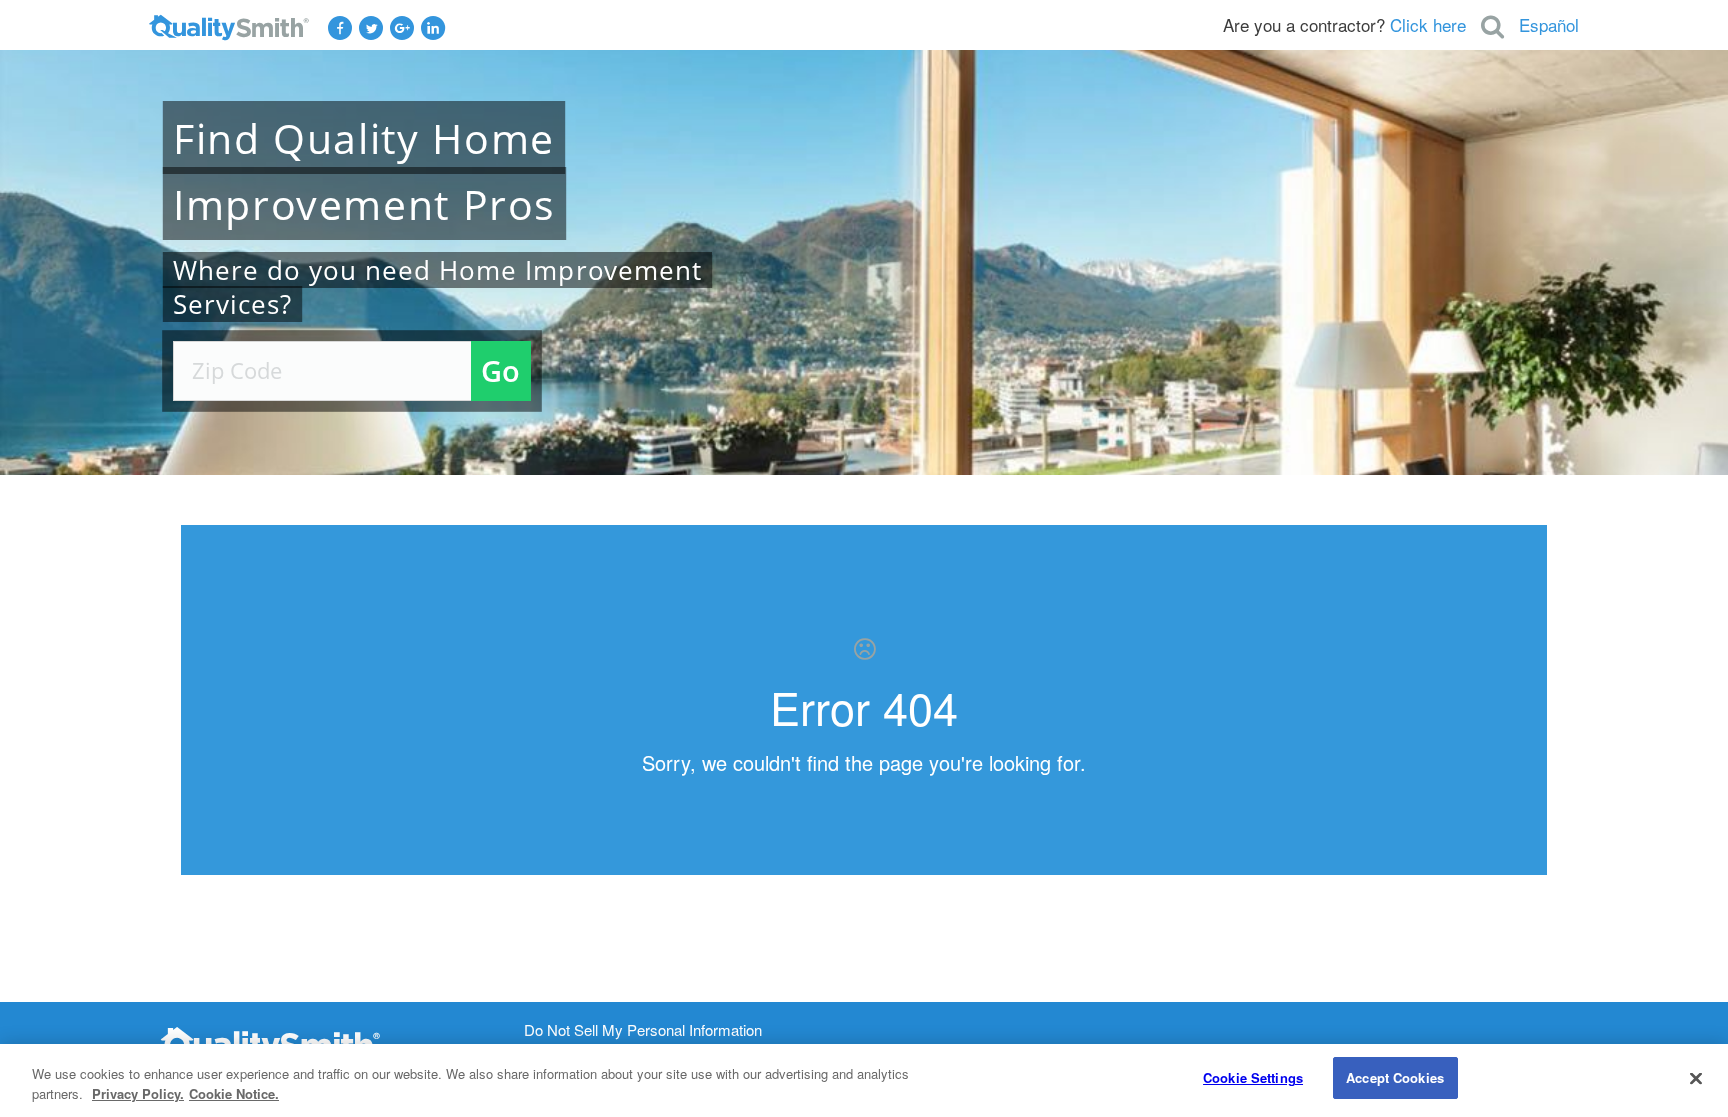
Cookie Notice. (234, 1093)
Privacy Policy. (138, 1093)
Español (1549, 24)
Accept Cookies (1395, 1077)
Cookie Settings (1253, 1077)
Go (500, 370)
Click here (1428, 24)
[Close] (1696, 1078)
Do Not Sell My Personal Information (643, 1030)
